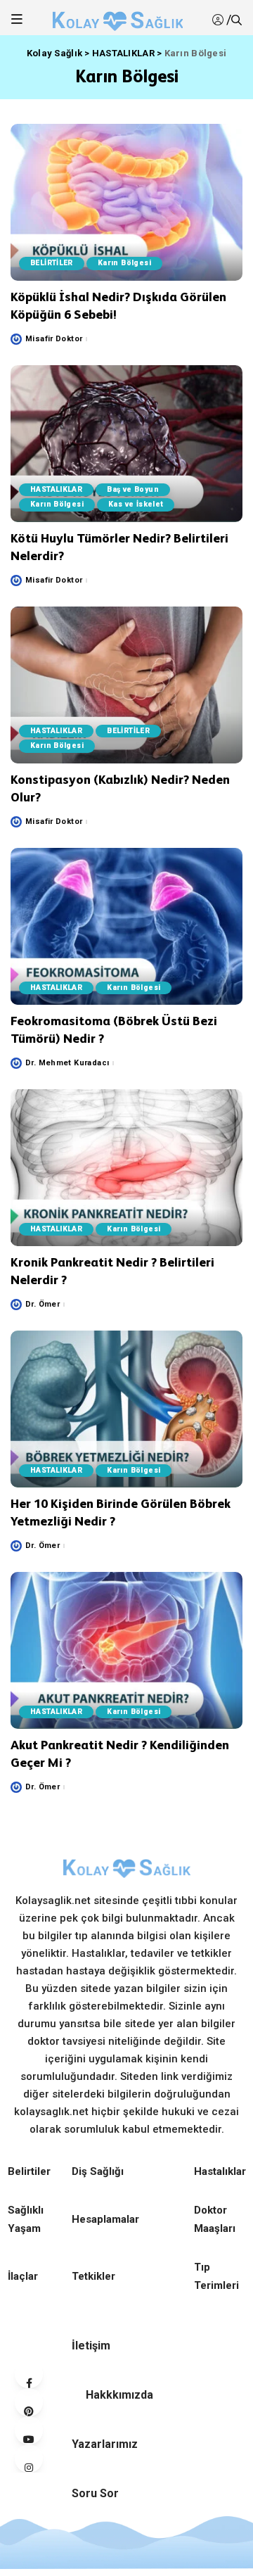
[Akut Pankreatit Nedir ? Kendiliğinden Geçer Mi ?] (126, 1650)
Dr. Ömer (43, 1304)
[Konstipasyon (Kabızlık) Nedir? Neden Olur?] (126, 685)
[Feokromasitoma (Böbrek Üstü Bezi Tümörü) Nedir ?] (126, 926)
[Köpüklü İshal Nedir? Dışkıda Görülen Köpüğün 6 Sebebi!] (126, 202)
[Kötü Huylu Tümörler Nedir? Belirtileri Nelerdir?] (126, 444)
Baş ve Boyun (133, 489)
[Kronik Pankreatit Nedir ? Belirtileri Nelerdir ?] (126, 1168)
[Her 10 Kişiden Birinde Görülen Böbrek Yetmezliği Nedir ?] (126, 1409)
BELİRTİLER (52, 263)
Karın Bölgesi (124, 263)
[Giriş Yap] (219, 20)
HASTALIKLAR (56, 489)
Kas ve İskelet (136, 504)
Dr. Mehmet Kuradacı (67, 1063)
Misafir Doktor (54, 339)
